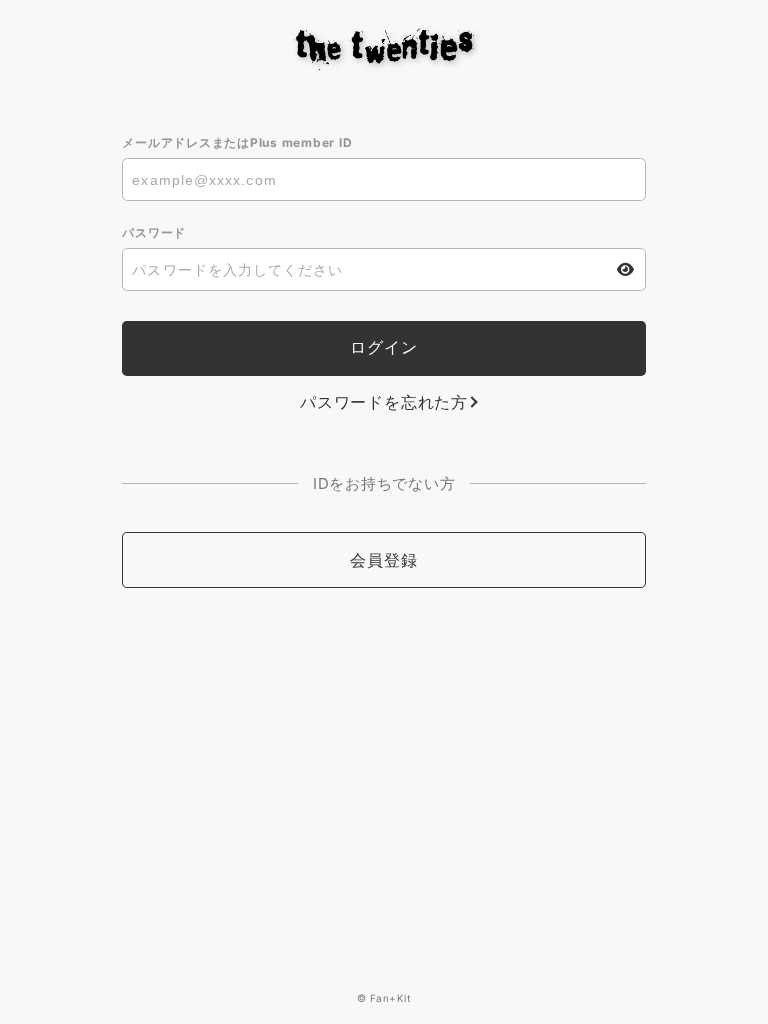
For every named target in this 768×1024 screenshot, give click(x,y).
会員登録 (383, 560)
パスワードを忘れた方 (384, 402)
